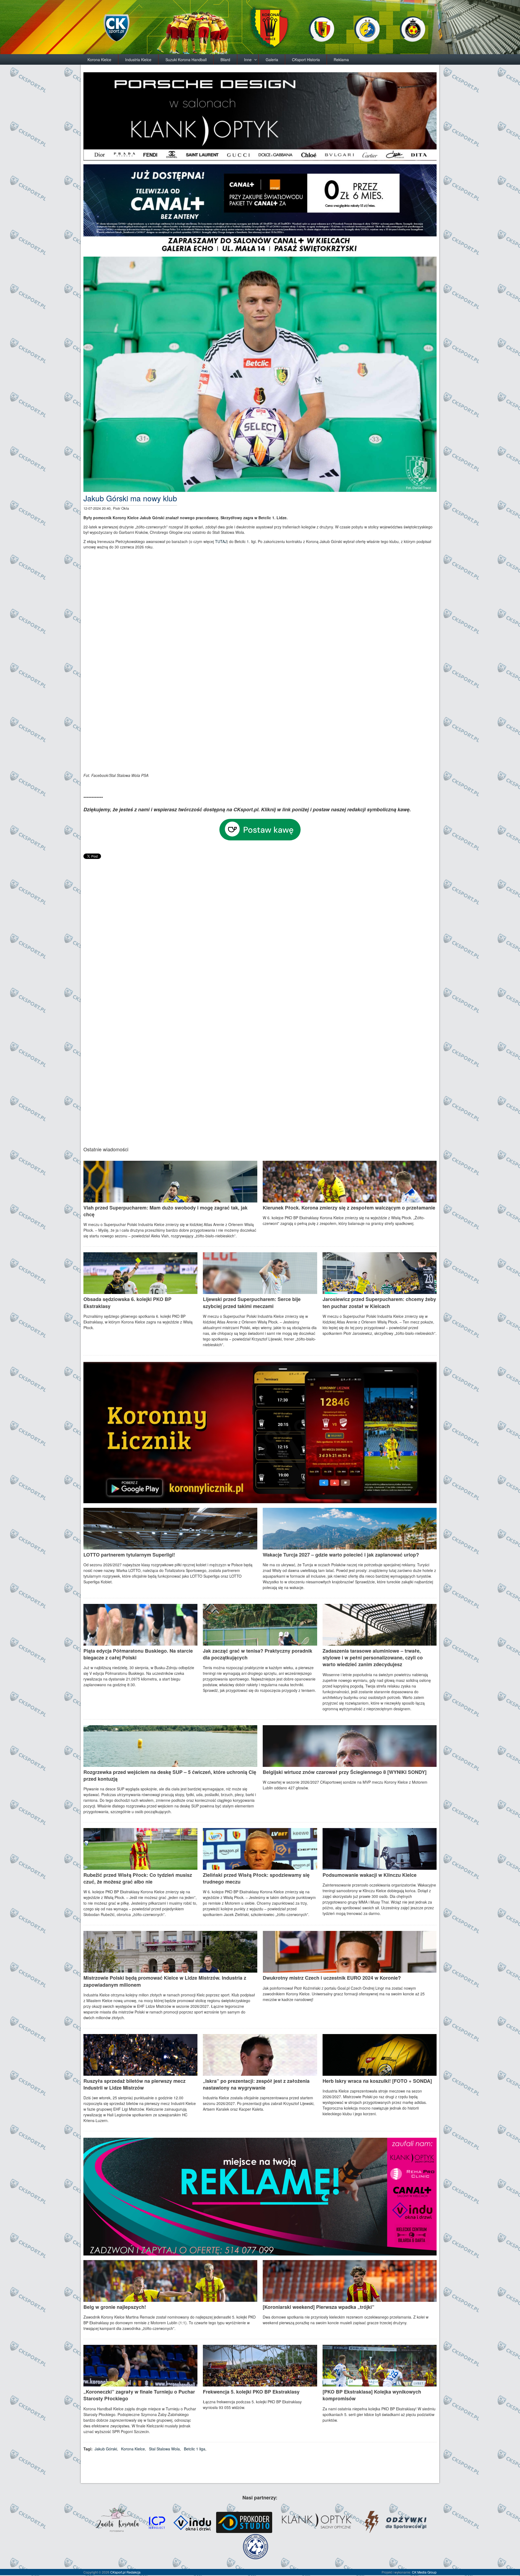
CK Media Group (424, 2572)
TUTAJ (221, 541)
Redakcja (134, 2572)
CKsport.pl (118, 2572)
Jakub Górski (106, 2449)
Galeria (272, 60)
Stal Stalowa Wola (164, 2449)
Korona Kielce (99, 60)
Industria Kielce (138, 60)
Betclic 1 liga (195, 2449)
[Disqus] (260, 928)
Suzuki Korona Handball (186, 60)
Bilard (225, 60)
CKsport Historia (306, 60)
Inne (248, 60)
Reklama (341, 60)
